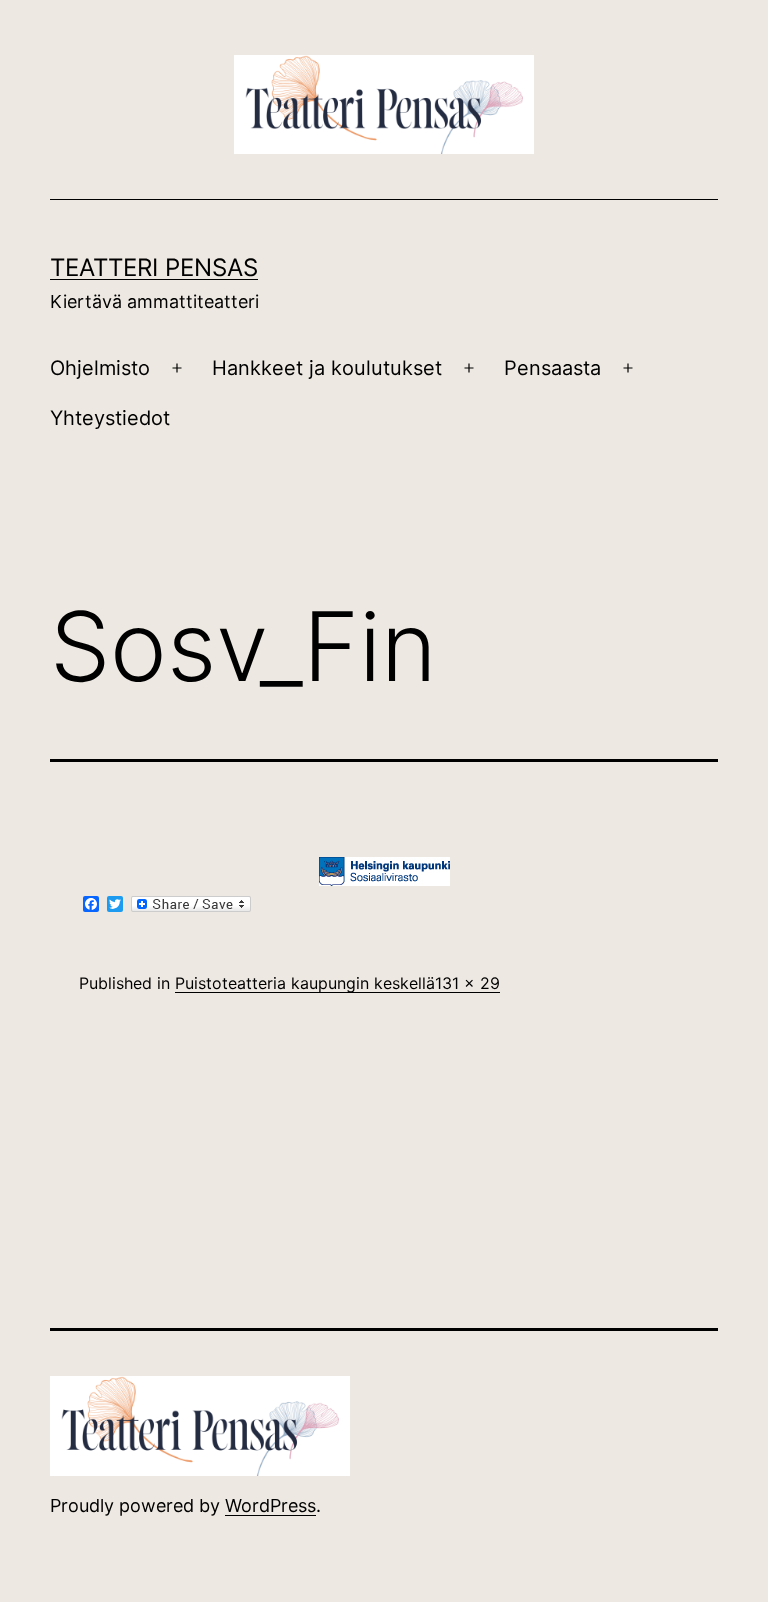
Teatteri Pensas (154, 267)
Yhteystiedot (110, 418)
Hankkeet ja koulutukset (327, 368)
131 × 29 (467, 983)
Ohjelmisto (100, 368)
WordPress (270, 1505)
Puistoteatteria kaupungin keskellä (305, 983)
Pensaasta (552, 368)
